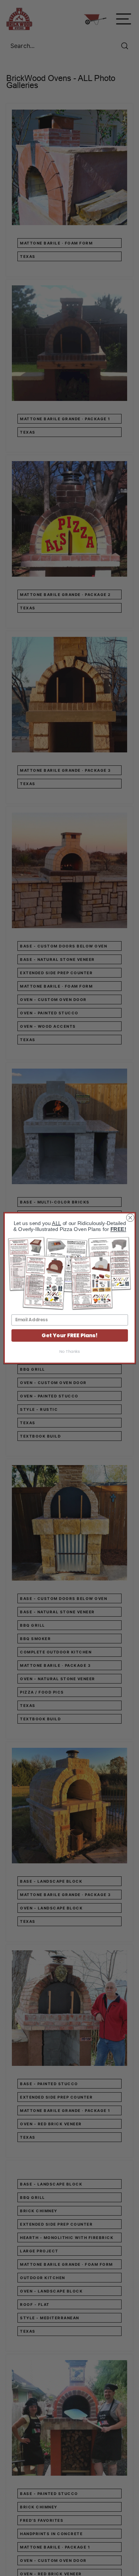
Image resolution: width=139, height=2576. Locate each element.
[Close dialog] (130, 1218)
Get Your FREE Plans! (69, 1335)
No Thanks (70, 1352)
